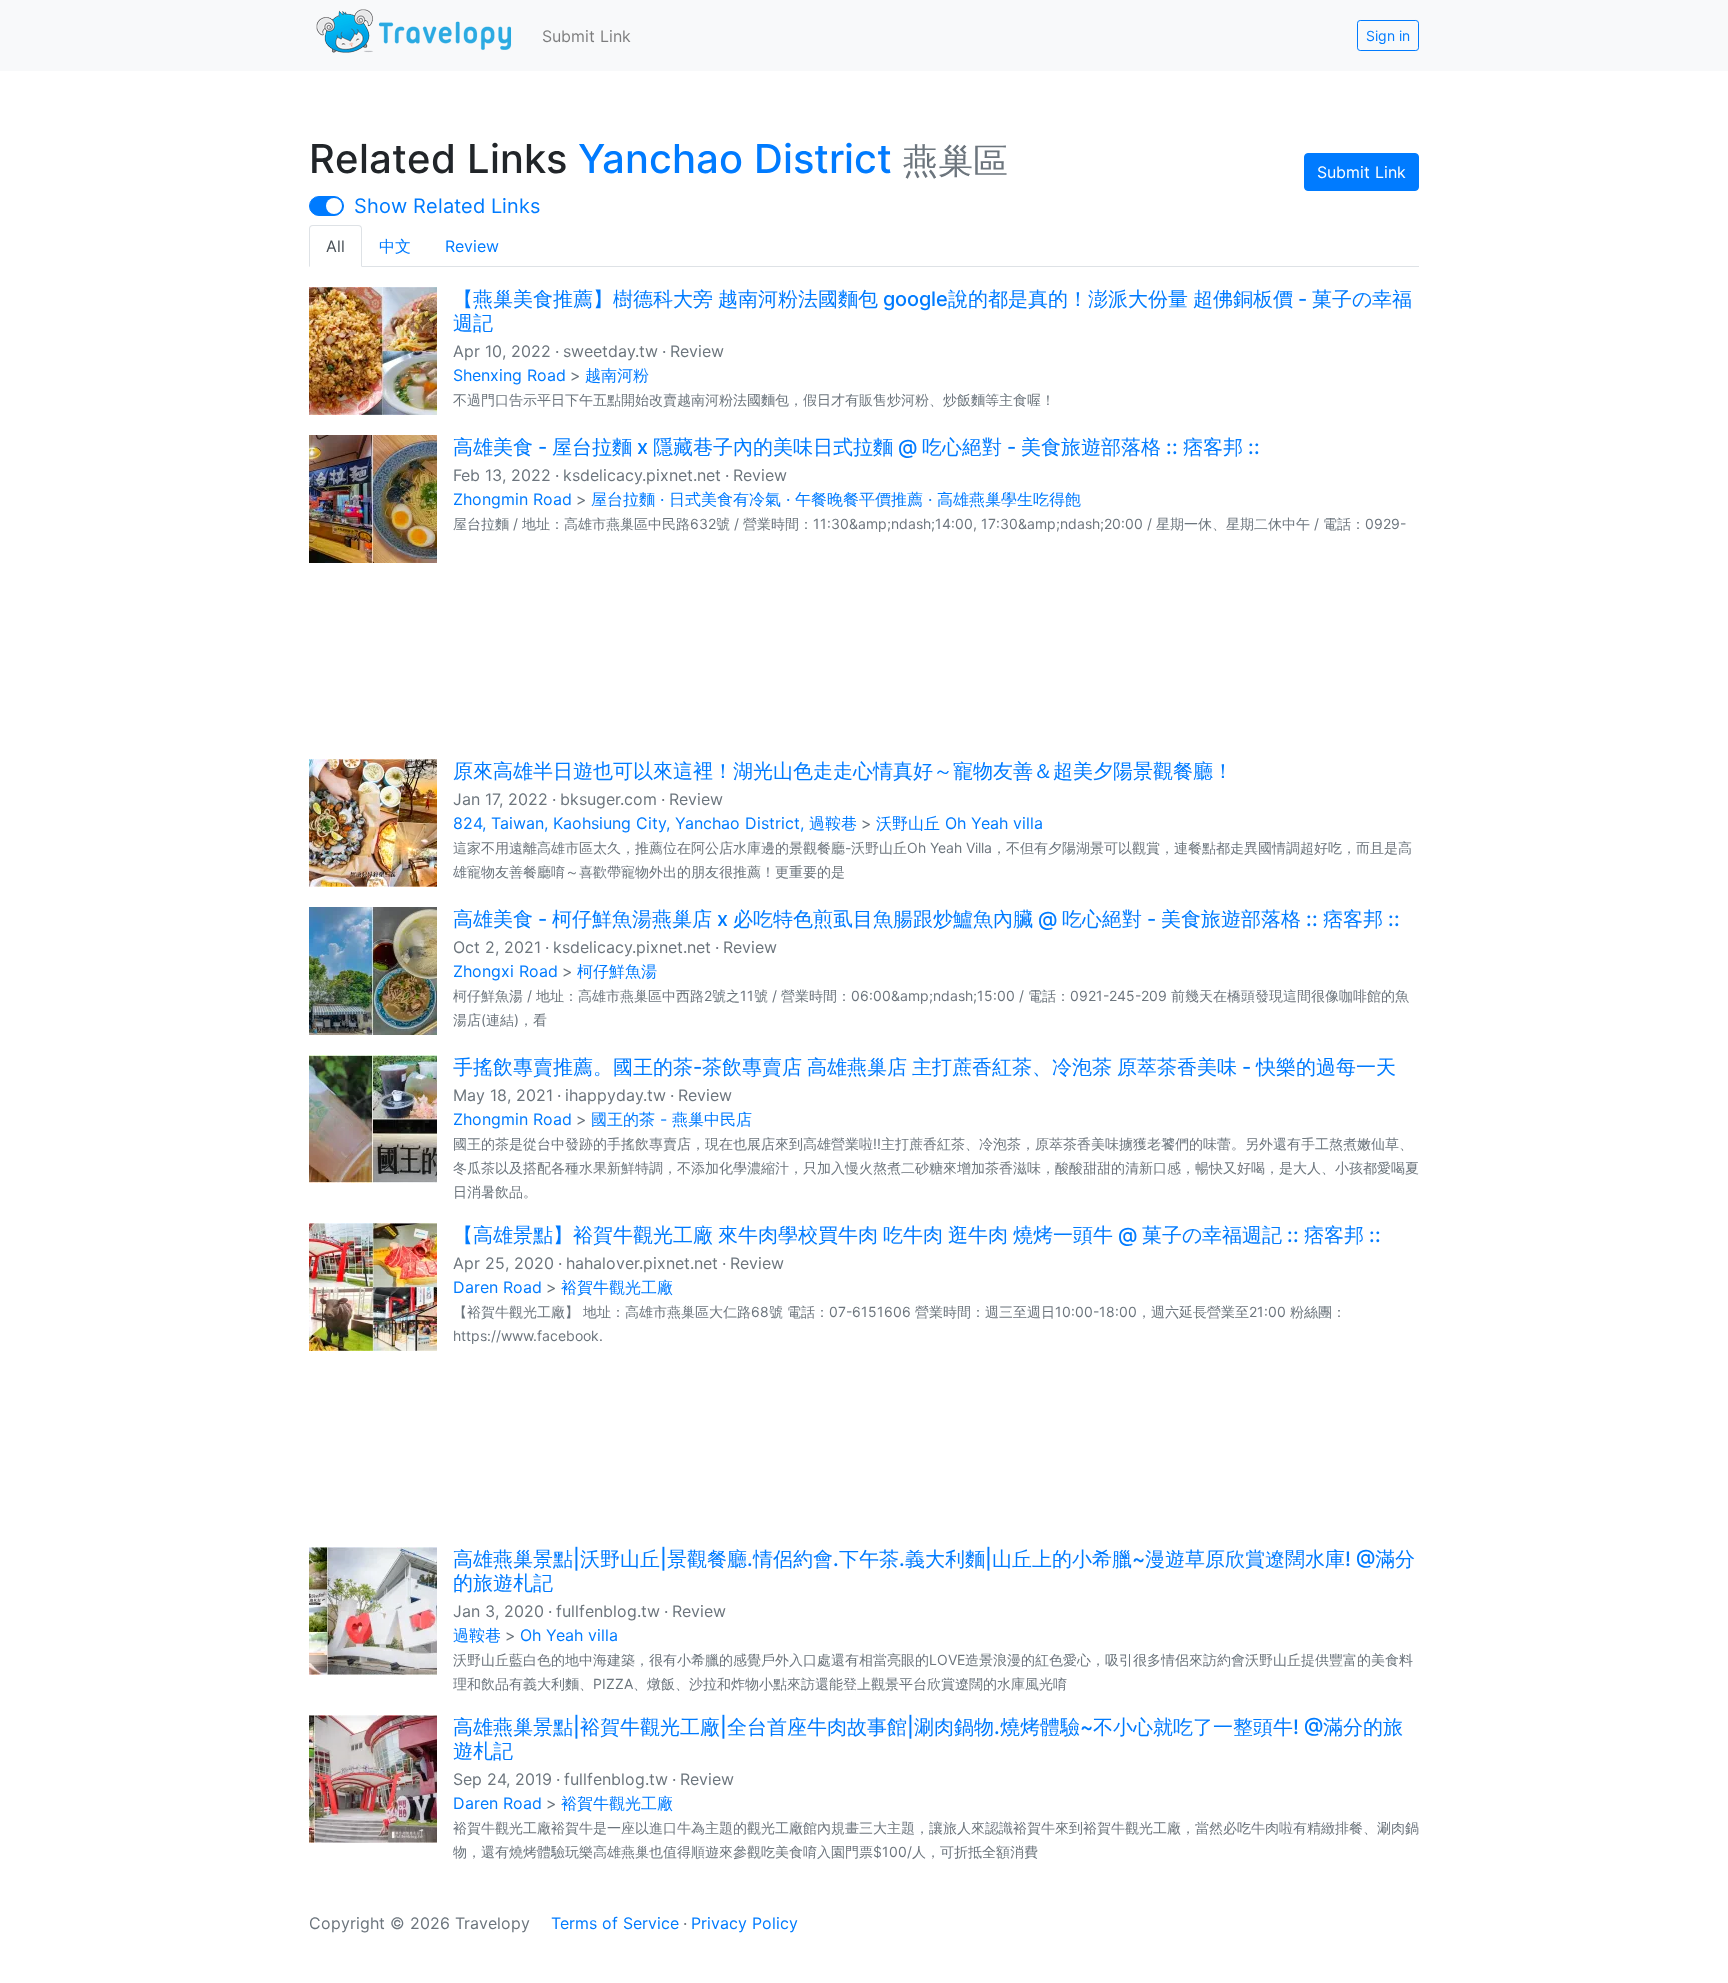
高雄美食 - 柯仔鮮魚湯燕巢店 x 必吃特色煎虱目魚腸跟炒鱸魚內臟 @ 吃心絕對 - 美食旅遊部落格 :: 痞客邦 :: (926, 919)
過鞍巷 (477, 1635)
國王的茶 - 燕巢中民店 (671, 1119)
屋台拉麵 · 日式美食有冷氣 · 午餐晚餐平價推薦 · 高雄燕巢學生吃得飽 (836, 499)
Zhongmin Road (512, 499)
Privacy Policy (744, 1923)
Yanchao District (735, 158)
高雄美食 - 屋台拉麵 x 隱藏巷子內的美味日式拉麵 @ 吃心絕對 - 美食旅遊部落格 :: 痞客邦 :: (856, 447)
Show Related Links (447, 206)
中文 (395, 246)
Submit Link (586, 36)
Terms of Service (615, 1923)
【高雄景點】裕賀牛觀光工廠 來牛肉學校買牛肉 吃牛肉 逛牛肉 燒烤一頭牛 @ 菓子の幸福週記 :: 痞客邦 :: (917, 1235)
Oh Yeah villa (569, 1635)
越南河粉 (617, 375)
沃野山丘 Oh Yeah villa (959, 823)
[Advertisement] (864, 659)
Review (472, 246)
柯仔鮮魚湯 (617, 971)
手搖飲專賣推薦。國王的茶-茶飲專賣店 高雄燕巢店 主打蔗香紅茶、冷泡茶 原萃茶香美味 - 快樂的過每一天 (924, 1067)
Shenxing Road (509, 375)
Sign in (1388, 35)
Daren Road (497, 1287)
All (335, 246)
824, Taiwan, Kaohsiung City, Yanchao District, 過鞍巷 (655, 823)
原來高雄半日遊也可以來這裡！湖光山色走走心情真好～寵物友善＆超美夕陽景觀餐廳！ (843, 771)
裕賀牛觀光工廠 (617, 1287)
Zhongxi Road (505, 971)
